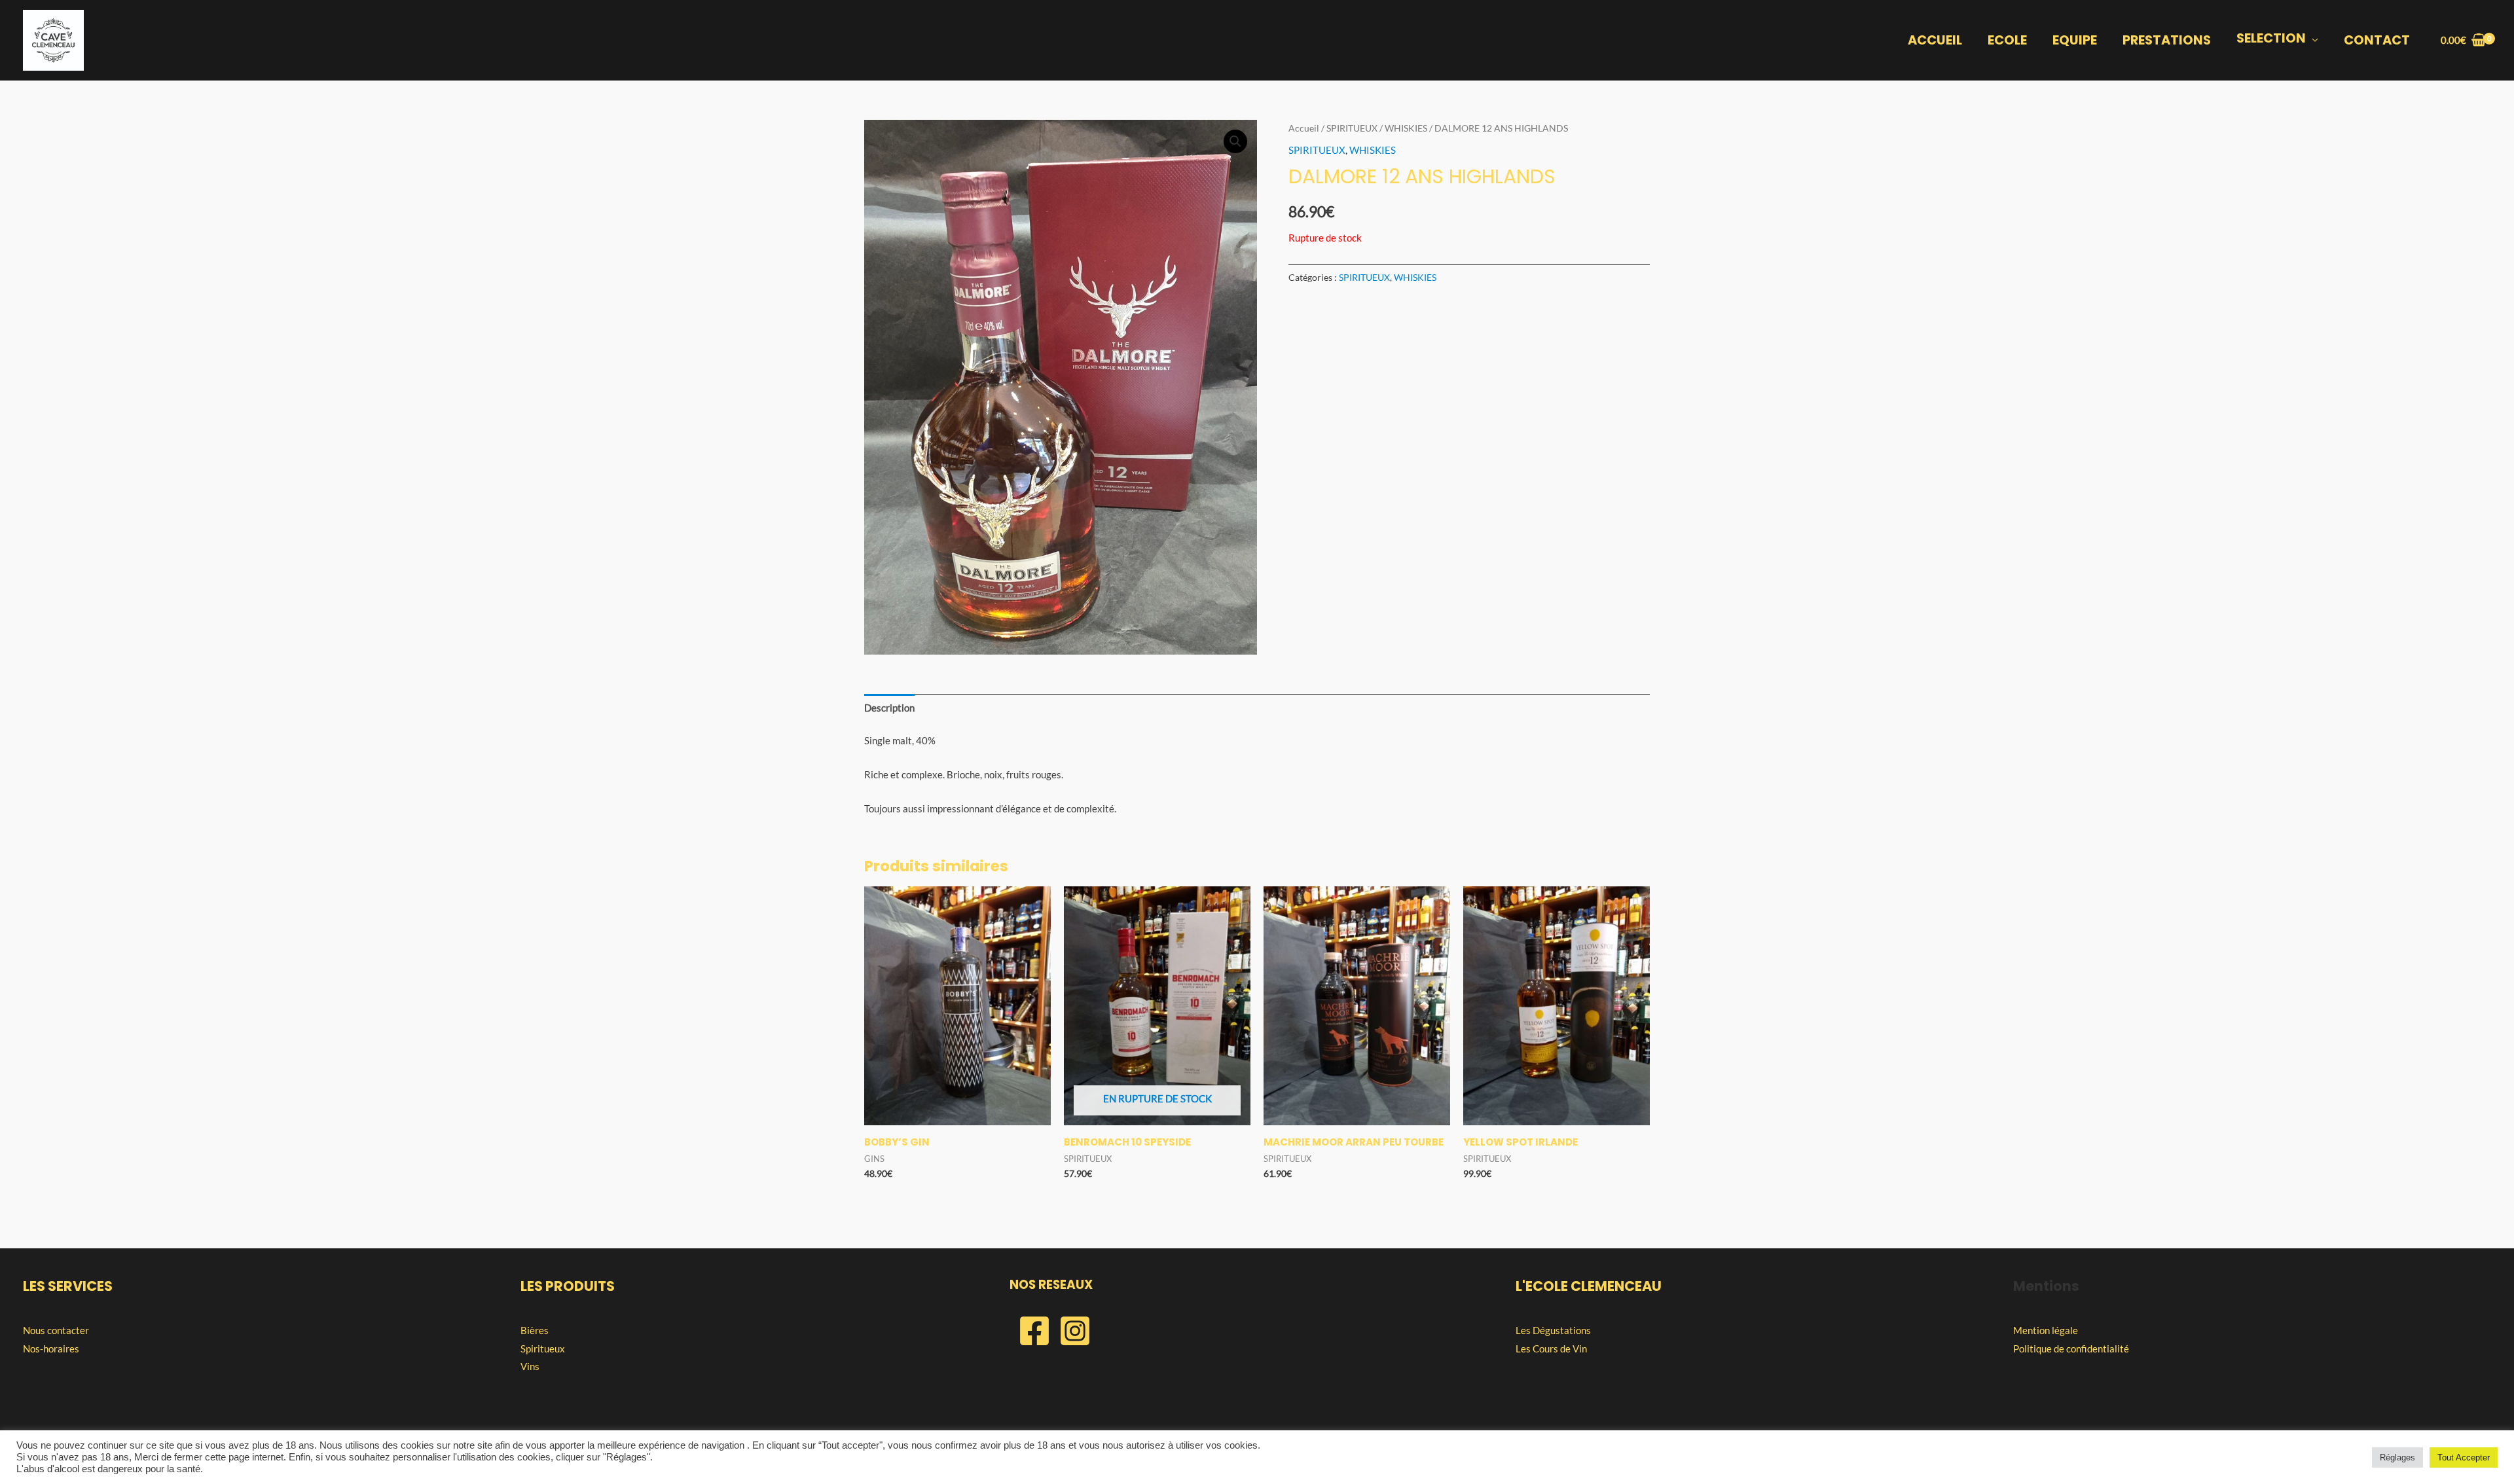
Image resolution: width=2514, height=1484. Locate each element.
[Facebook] (1034, 1331)
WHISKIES (1406, 128)
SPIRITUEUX (1352, 128)
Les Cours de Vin (1551, 1348)
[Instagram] (1075, 1331)
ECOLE (2007, 40)
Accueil (1304, 128)
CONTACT (2377, 40)
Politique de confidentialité (2071, 1348)
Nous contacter (56, 1330)
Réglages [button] (2397, 1457)
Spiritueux (543, 1348)
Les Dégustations (1553, 1330)
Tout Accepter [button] (2464, 1457)
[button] (1235, 141)
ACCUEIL (1935, 40)
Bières (535, 1330)
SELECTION (2271, 38)
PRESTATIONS (2167, 40)
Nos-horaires (51, 1348)
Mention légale (2046, 1330)
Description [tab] (889, 708)
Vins (530, 1366)
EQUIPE (2075, 40)
